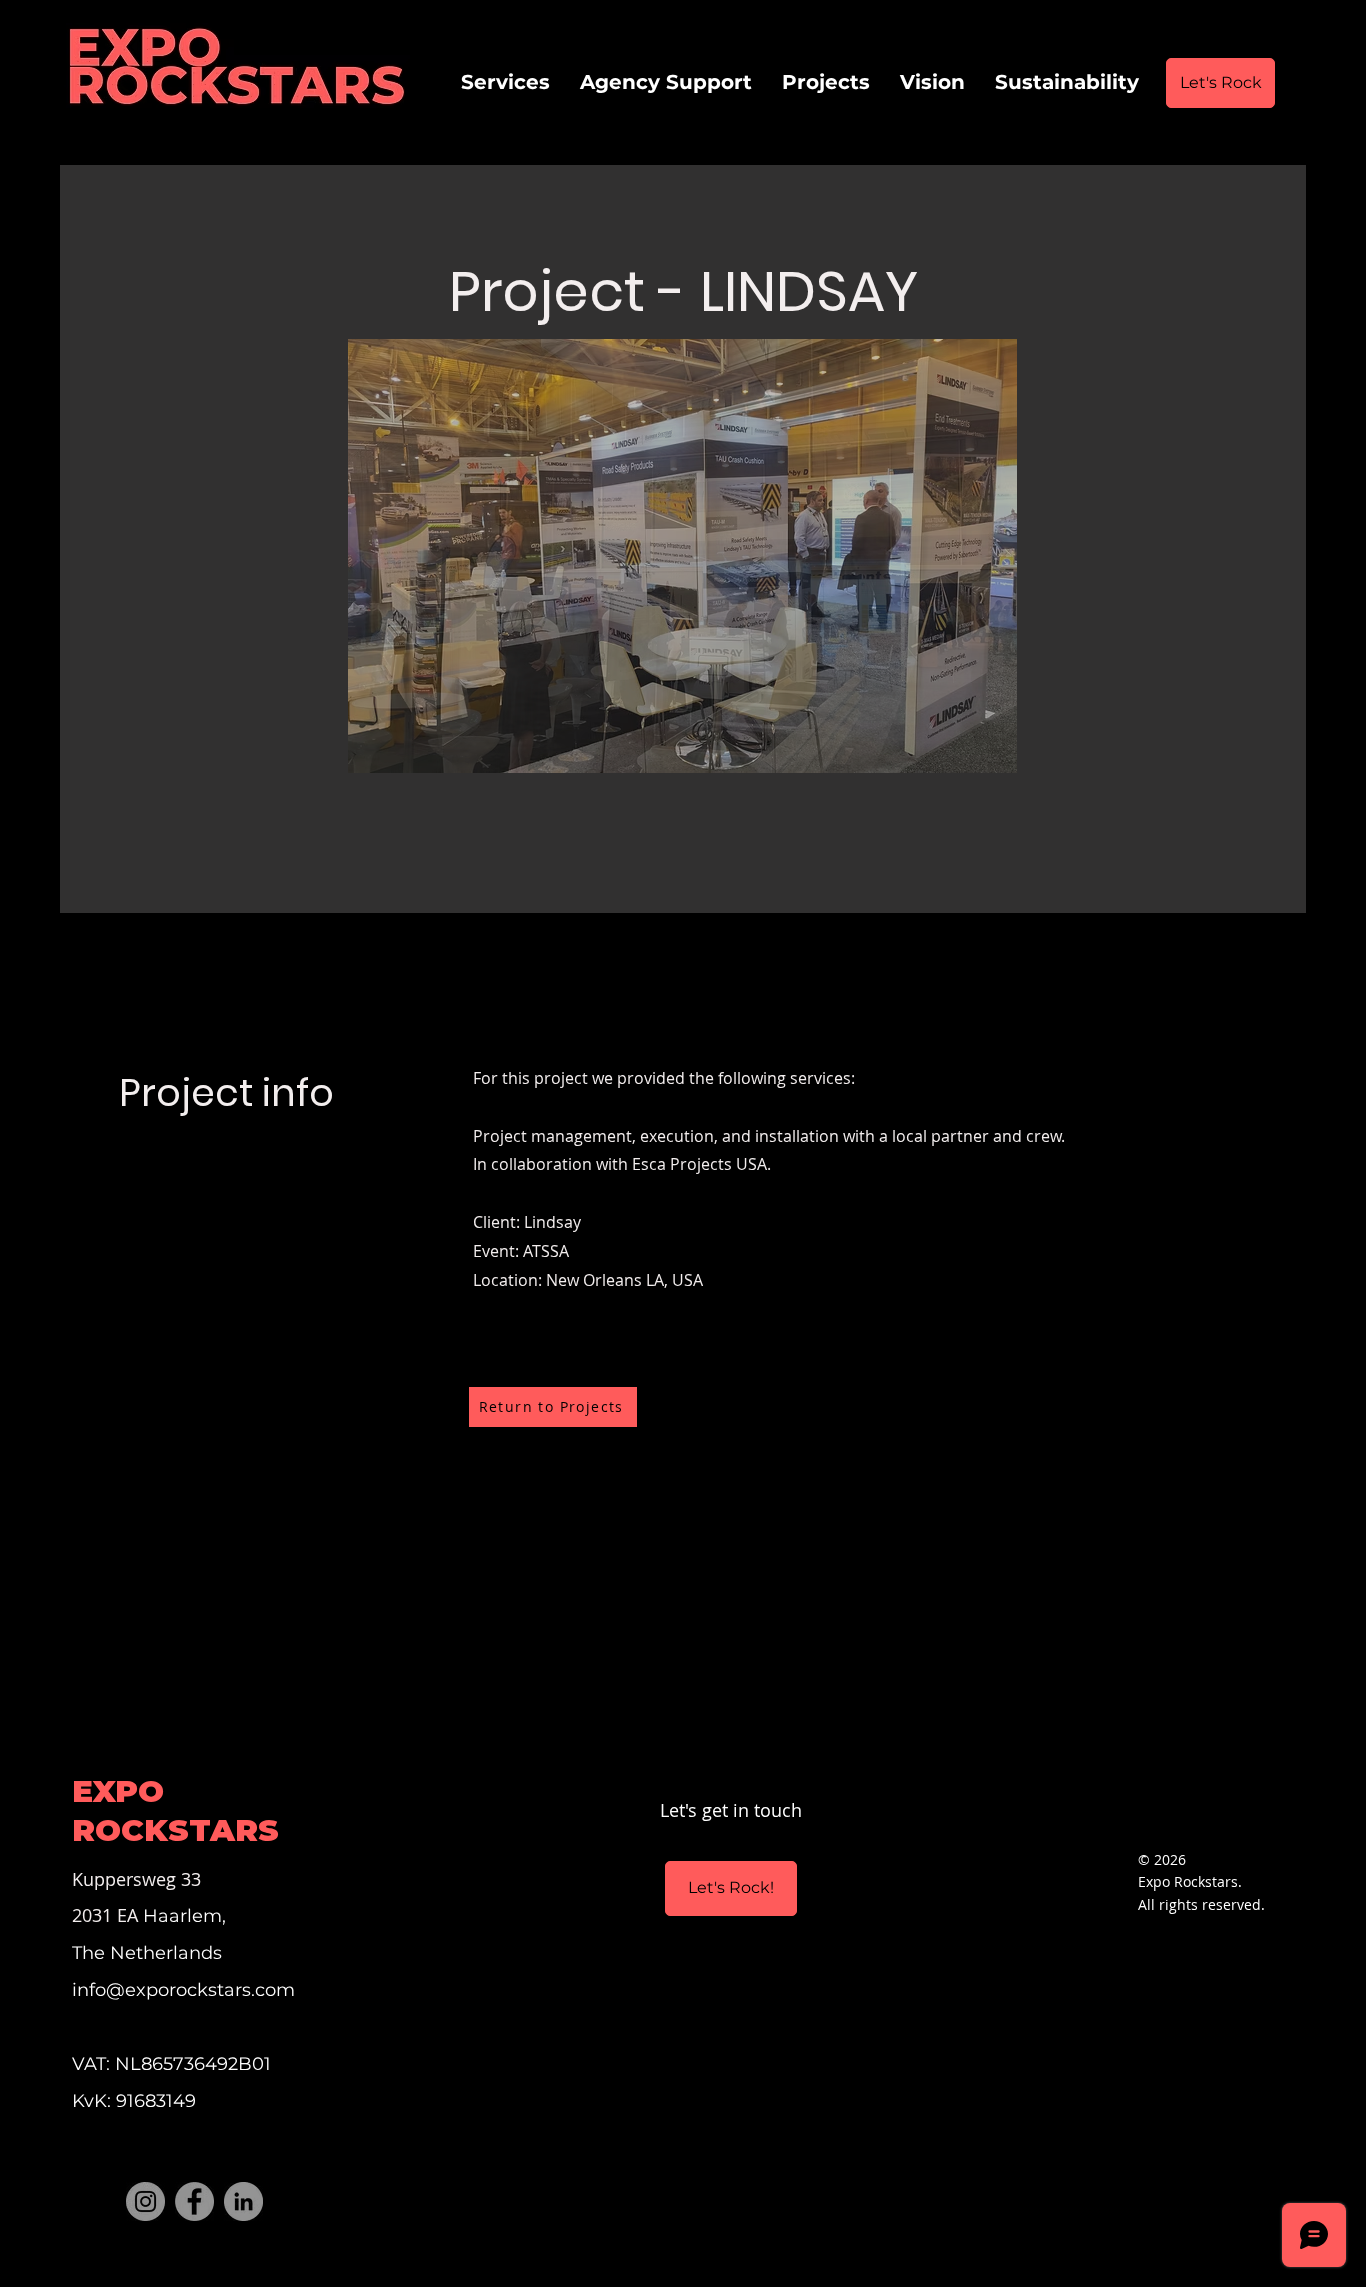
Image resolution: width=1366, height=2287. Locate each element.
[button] (682, 556)
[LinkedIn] (243, 2201)
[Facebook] (194, 2201)
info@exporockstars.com (183, 1990)
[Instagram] (145, 2201)
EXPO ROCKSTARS (175, 1810)
